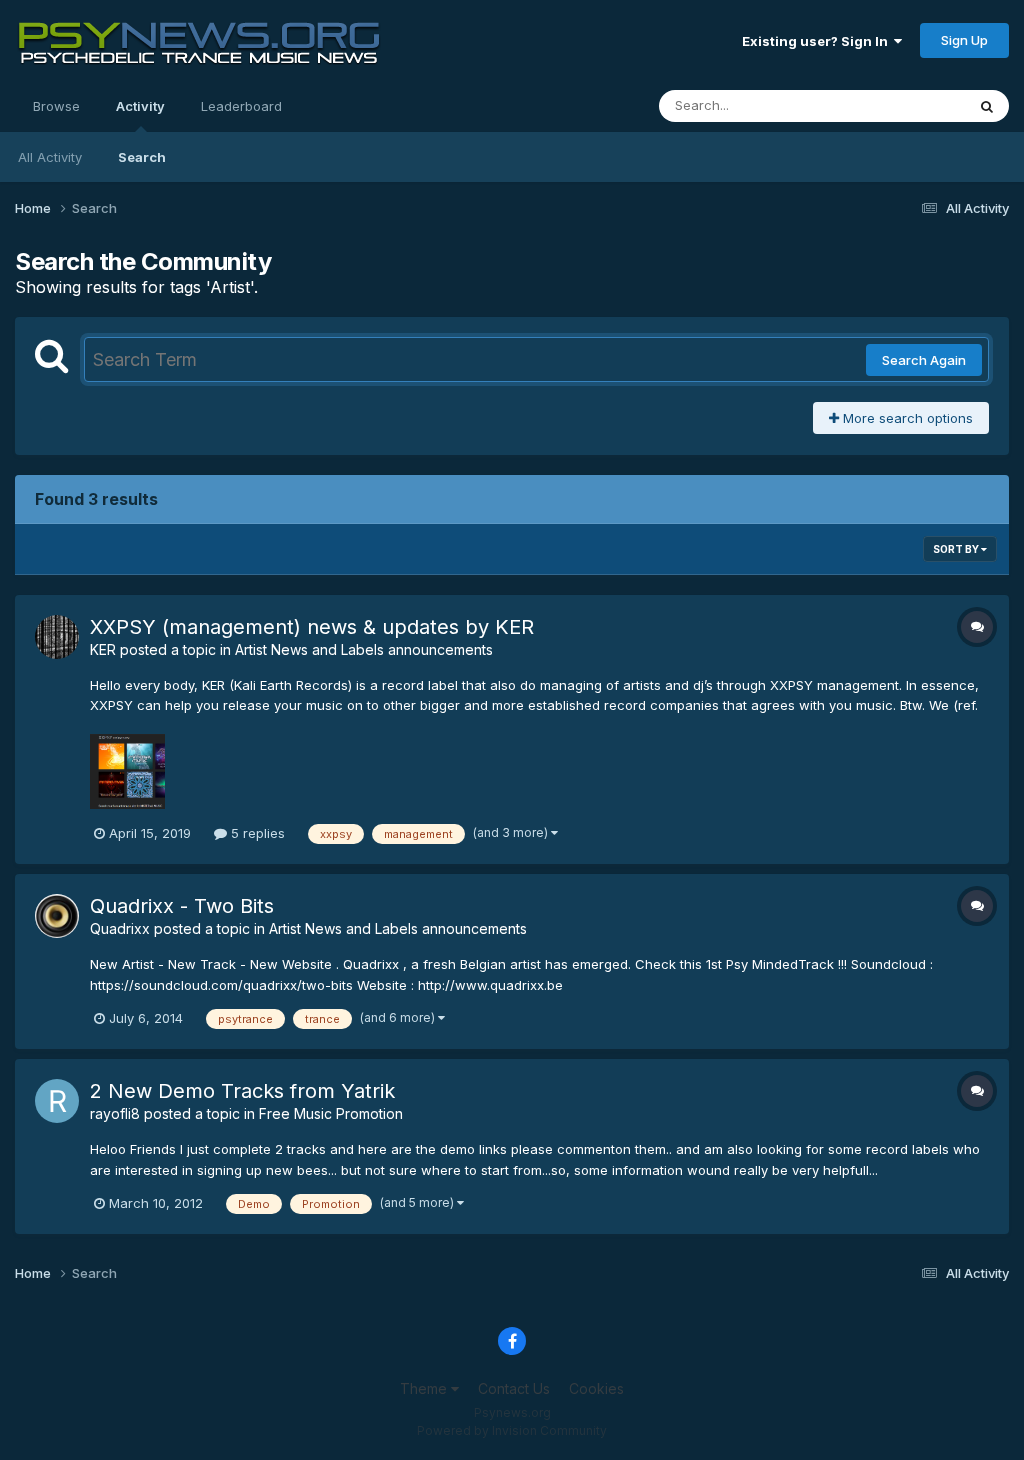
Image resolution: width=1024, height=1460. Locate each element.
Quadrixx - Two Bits (182, 906)
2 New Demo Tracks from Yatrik (242, 1091)
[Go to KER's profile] (57, 637)
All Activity (50, 157)
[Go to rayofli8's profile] (57, 1101)
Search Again (924, 360)
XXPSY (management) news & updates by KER (312, 627)
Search (142, 157)
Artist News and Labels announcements (364, 649)
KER (103, 649)
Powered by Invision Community (512, 1430)
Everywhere (903, 105)
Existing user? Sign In (818, 41)
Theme (425, 1388)
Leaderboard (241, 106)
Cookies (596, 1388)
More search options (906, 418)
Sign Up (964, 40)
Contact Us (514, 1388)
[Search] (987, 106)
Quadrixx (120, 928)
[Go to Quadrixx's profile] (57, 916)
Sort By (957, 549)
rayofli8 (115, 1113)
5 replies (256, 833)
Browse (56, 106)
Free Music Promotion (331, 1113)
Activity (140, 106)
